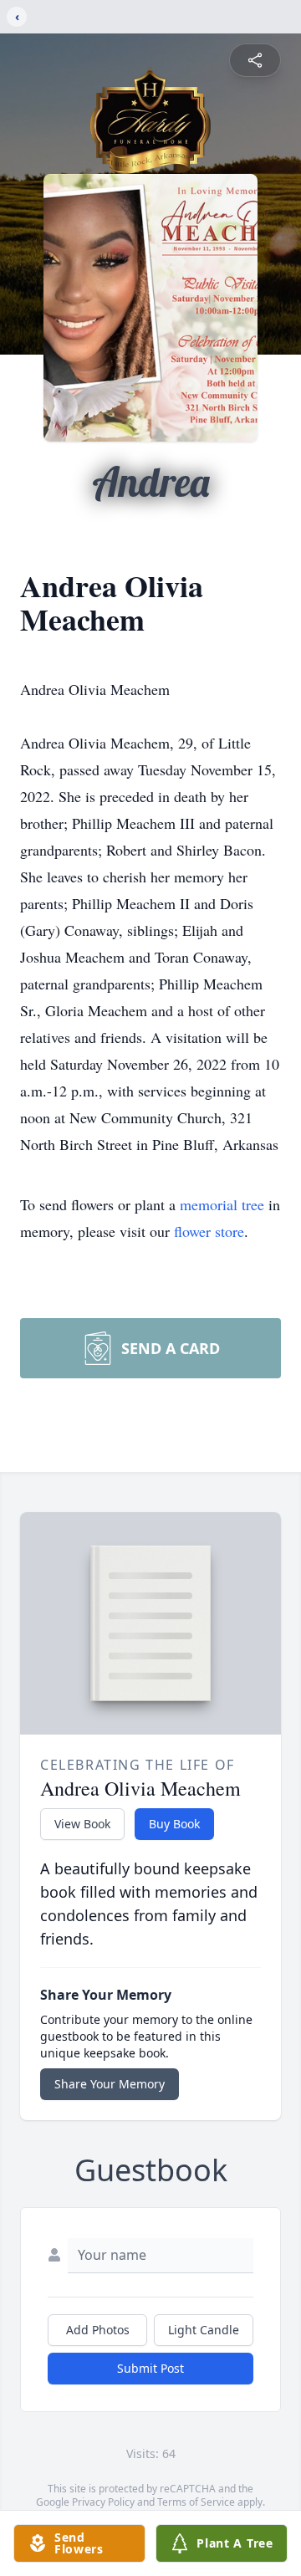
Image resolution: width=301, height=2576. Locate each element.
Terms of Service (196, 2502)
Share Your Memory (110, 2084)
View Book (82, 1824)
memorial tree (222, 1204)
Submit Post (150, 2368)
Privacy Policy (103, 2502)
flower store (209, 1231)
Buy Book (174, 1824)
